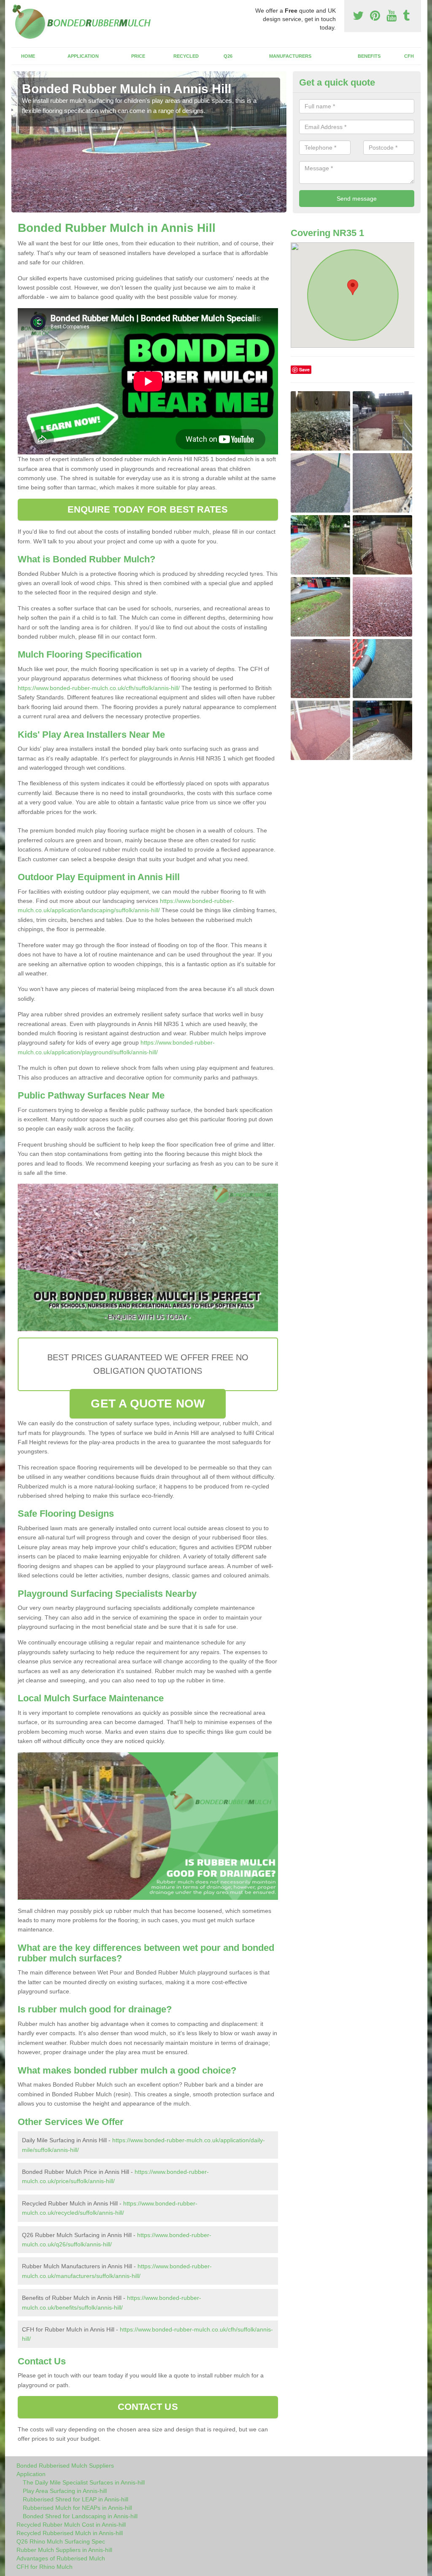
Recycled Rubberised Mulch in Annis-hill (70, 2533)
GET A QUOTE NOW (148, 1404)
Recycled (186, 56)
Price (138, 56)
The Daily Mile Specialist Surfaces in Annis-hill (84, 2482)
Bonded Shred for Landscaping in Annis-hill (80, 2516)
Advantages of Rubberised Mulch (61, 2558)
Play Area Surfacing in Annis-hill (65, 2491)
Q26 (228, 56)
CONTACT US (148, 2407)
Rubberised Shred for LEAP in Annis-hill (76, 2499)
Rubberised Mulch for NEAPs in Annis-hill (77, 2508)
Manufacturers (290, 56)
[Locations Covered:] (15, 7)
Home (28, 56)
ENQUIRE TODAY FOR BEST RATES (148, 509)
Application (83, 56)
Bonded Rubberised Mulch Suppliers (65, 2466)
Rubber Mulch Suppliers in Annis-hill (64, 2550)
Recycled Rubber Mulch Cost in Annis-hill (71, 2525)
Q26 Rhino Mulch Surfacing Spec (61, 2541)
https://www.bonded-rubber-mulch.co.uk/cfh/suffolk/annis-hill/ (99, 688)
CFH (409, 56)
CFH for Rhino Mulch (45, 2567)
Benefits (369, 56)
